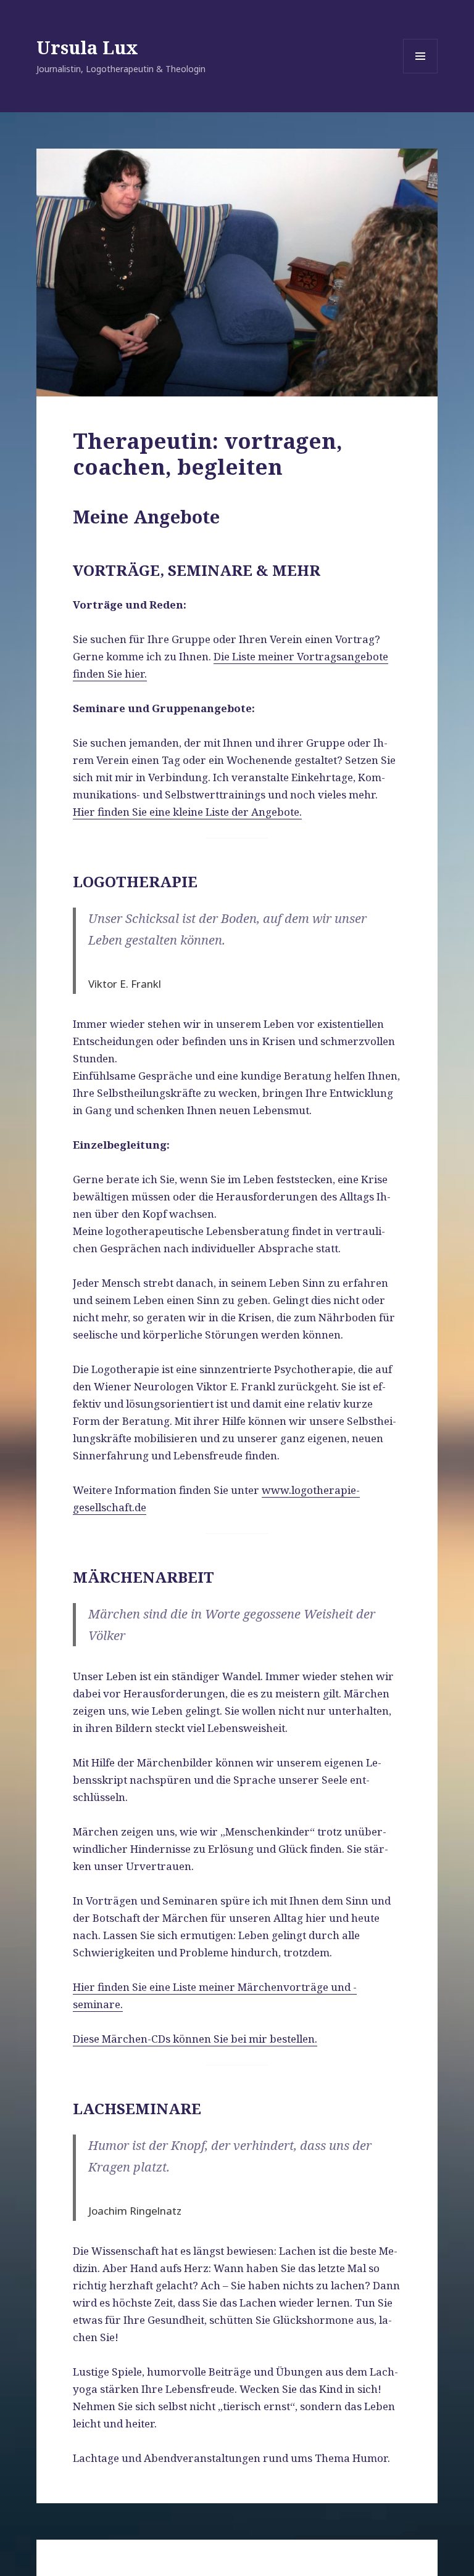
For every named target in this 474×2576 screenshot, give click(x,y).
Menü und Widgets (421, 73)
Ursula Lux (87, 47)
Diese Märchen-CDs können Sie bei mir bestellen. (195, 2039)
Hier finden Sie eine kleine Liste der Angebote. (187, 812)
